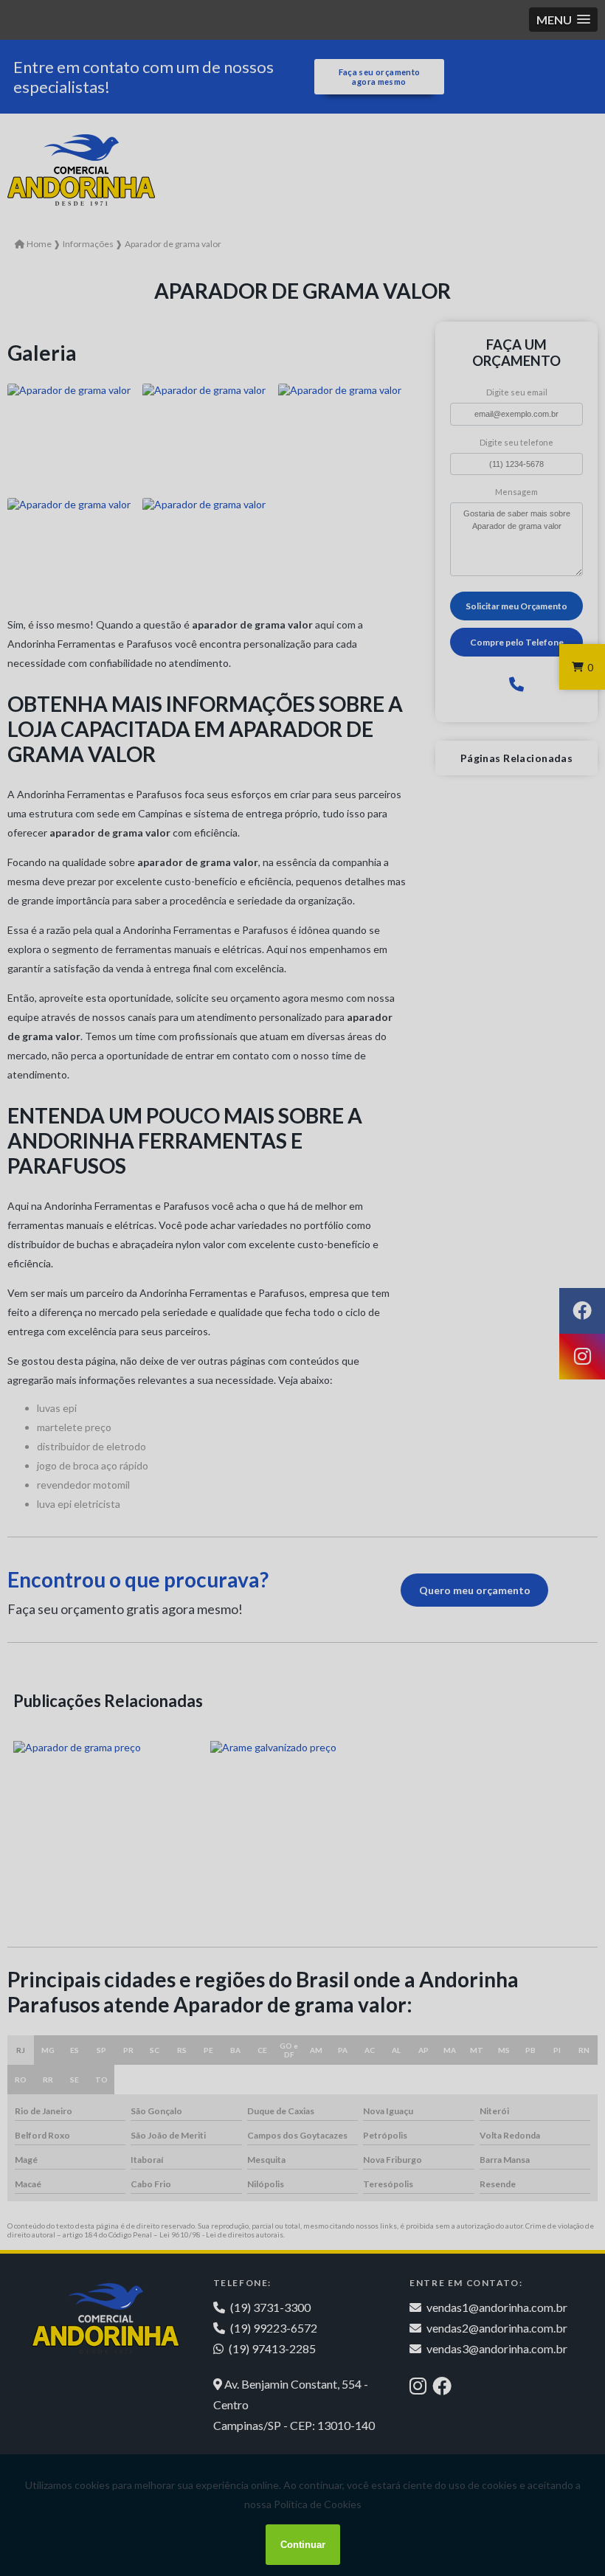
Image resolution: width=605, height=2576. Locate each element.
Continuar (303, 2545)
